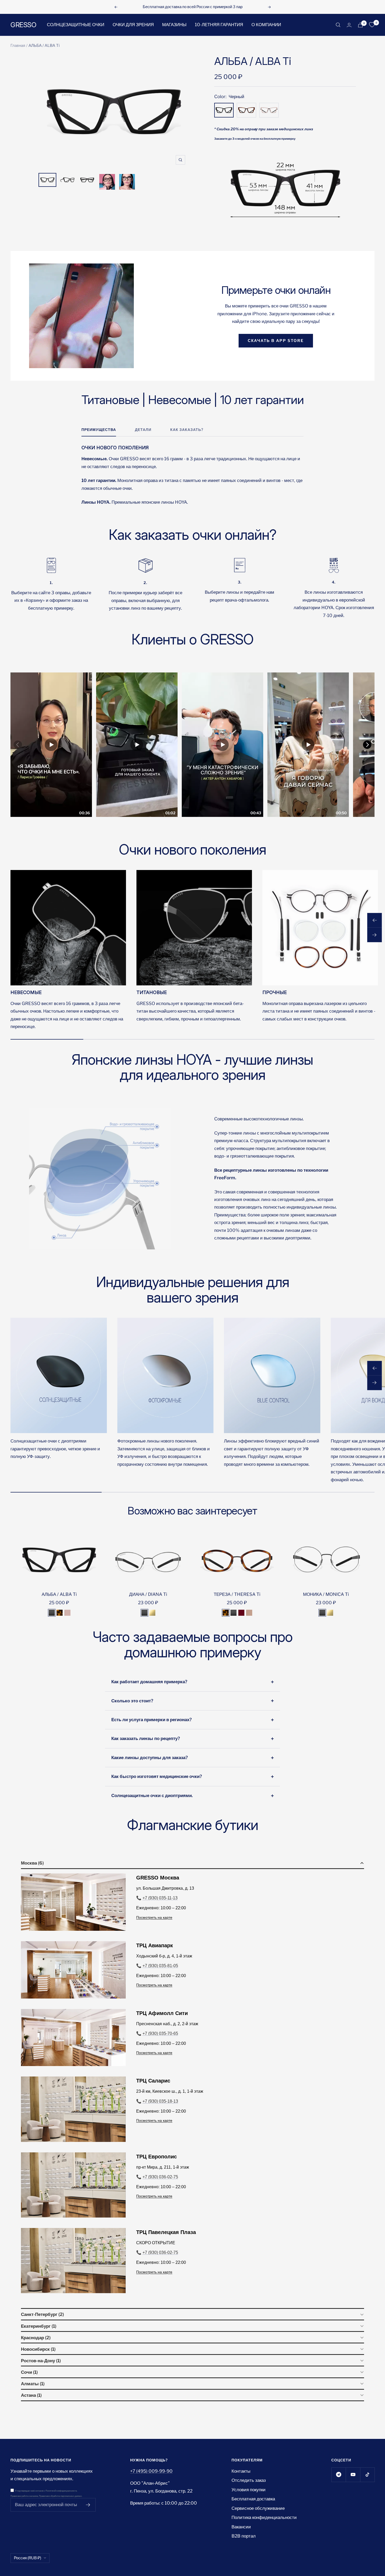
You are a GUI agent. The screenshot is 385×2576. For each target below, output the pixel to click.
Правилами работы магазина (24, 2496)
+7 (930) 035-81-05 (160, 1966)
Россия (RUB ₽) (27, 2558)
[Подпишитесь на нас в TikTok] (367, 2475)
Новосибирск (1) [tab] (38, 2349)
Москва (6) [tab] (32, 1863)
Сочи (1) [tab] (29, 2372)
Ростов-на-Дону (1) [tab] (41, 2361)
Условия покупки (249, 2490)
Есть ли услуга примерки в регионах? (152, 1720)
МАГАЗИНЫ (174, 25)
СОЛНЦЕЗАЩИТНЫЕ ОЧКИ (76, 25)
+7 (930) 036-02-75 (160, 2177)
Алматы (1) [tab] (33, 2384)
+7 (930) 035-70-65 (160, 2033)
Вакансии (241, 2527)
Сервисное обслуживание (258, 2508)
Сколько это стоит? (132, 1701)
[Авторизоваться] (349, 25)
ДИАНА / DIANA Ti (148, 1594)
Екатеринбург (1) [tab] (39, 2326)
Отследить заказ (249, 2480)
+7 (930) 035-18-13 (160, 2101)
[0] (372, 25)
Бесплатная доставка (253, 2499)
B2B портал (244, 2536)
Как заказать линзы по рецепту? (146, 1738)
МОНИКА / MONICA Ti (326, 1594)
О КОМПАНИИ (266, 25)
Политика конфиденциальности (264, 2517)
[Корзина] (360, 25)
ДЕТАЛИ (143, 430)
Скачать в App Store (276, 341)
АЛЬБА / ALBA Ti (59, 1594)
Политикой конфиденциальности (61, 2491)
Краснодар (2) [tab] (36, 2338)
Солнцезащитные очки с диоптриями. (152, 1795)
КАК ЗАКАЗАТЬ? (187, 430)
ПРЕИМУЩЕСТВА (99, 430)
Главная (18, 46)
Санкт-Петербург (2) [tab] (42, 2314)
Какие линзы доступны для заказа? (150, 1758)
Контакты (241, 2471)
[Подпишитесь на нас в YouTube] (353, 2475)
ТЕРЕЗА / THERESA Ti (237, 1594)
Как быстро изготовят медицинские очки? (157, 1776)
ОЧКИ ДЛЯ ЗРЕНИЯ (133, 25)
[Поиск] (338, 25)
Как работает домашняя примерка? (149, 1682)
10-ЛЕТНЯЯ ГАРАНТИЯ (219, 25)
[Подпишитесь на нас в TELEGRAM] (339, 2475)
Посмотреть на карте (154, 1917)
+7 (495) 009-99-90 (151, 2471)
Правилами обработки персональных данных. (61, 2496)
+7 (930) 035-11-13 (160, 1898)
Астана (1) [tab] (31, 2395)
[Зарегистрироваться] (88, 2505)
